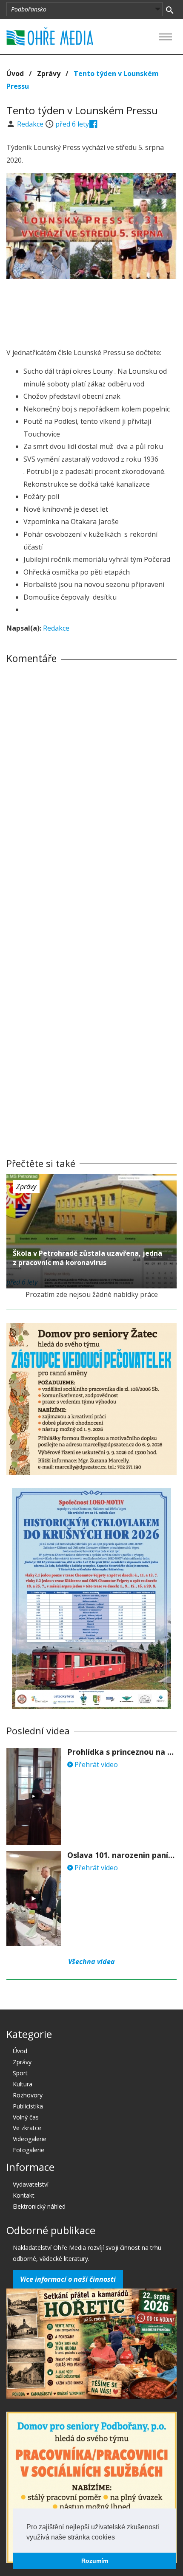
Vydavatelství (31, 2184)
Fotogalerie (29, 2150)
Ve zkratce (27, 2128)
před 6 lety (72, 124)
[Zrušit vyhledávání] (170, 9)
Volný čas (26, 2117)
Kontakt (24, 2195)
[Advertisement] (91, 311)
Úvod (15, 73)
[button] (118, 2538)
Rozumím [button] (95, 2561)
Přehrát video (95, 1764)
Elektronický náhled (39, 2206)
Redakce (31, 124)
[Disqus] (91, 789)
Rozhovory (28, 2095)
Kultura (23, 2084)
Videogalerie (30, 2139)
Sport (20, 2073)
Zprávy (49, 73)
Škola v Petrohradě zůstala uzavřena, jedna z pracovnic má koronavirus (87, 1258)
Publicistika (28, 2106)
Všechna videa (91, 1962)
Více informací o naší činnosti (68, 2279)
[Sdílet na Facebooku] (93, 124)
